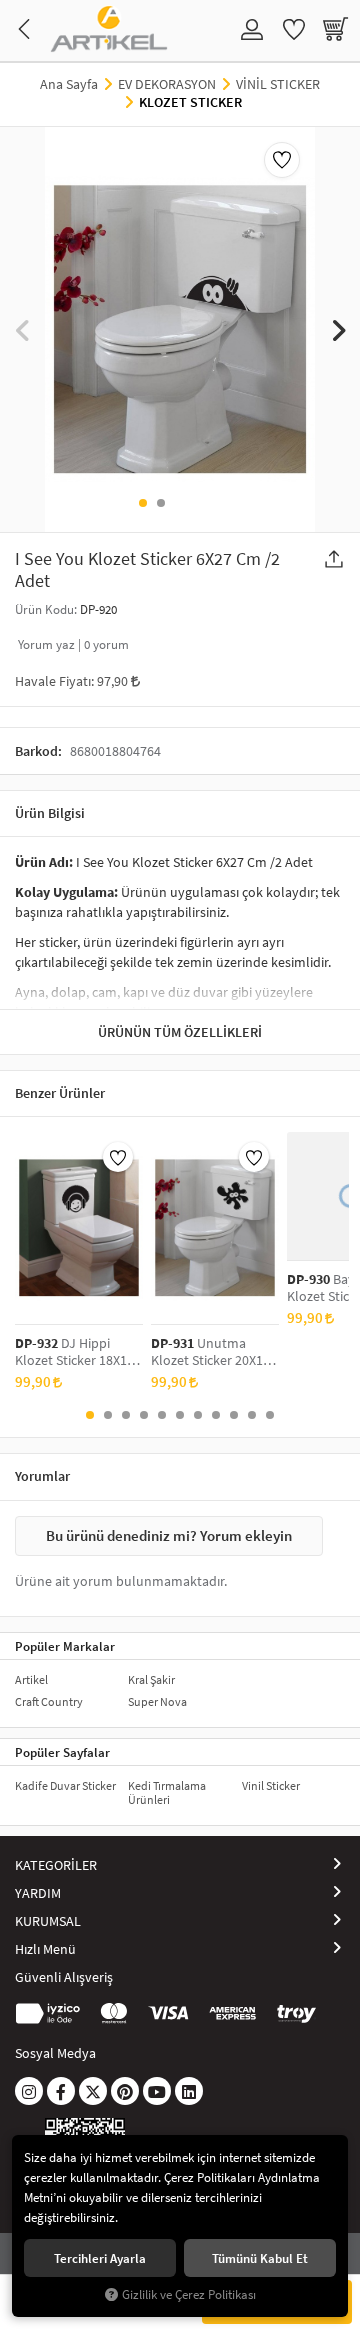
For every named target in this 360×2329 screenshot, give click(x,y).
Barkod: (38, 751)
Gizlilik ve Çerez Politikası (189, 2294)
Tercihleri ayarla (100, 2258)
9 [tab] (234, 1415)
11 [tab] (270, 1415)
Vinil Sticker (271, 1785)
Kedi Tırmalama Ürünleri (167, 1792)
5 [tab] (162, 1415)
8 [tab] (216, 1415)
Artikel (31, 1679)
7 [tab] (198, 1415)
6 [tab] (180, 1415)
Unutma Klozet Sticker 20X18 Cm (210, 1352)
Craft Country (49, 1701)
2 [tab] (161, 503)
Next (337, 329)
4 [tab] (144, 1415)
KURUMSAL (48, 1921)
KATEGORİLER (56, 1865)
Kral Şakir (151, 1679)
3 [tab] (126, 1415)
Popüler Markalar (65, 1646)
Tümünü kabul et (260, 2258)
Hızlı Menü (45, 1949)
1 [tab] (143, 503)
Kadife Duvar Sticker (65, 1785)
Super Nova (157, 1701)
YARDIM (38, 1893)
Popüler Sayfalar (62, 1752)
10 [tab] (252, 1415)
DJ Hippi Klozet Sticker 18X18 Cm (74, 1352)
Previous (22, 329)
